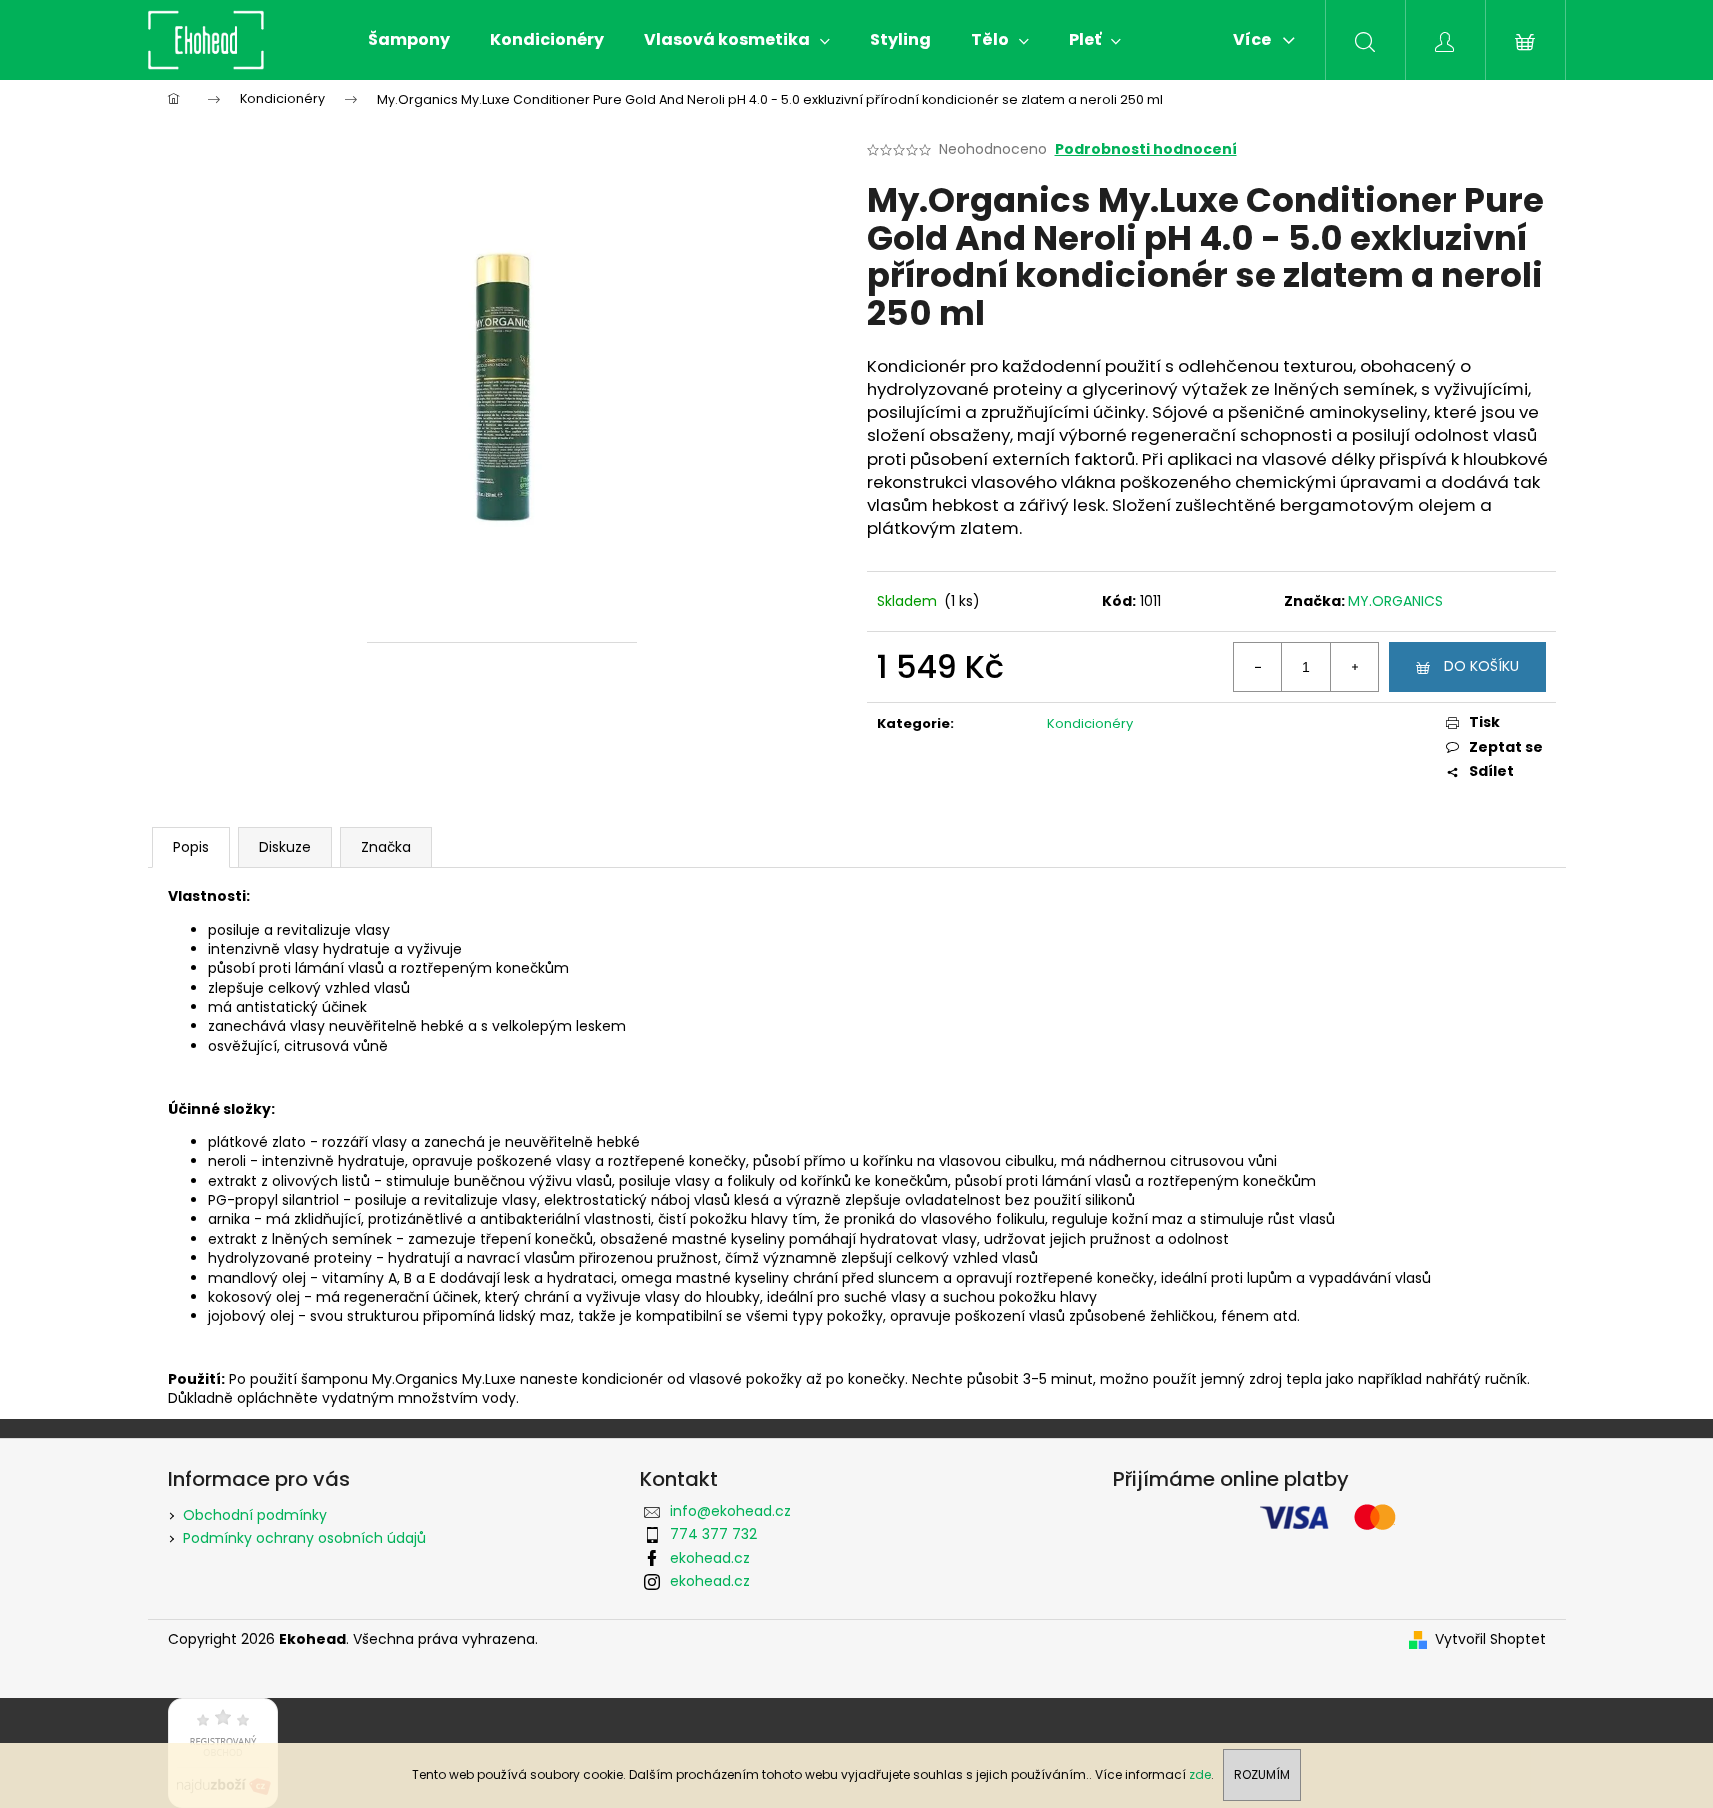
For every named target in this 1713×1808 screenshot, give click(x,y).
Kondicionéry (1090, 723)
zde (1200, 1774)
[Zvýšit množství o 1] (1354, 667)
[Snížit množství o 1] (1258, 667)
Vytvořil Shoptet (1490, 1639)
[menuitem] (409, 40)
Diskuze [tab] (285, 847)
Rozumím (1262, 1774)
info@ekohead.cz (730, 1511)
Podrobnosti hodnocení (1146, 149)
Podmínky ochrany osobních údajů (304, 1538)
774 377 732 (713, 1534)
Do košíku (1481, 666)
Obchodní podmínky (255, 1515)
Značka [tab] (386, 847)
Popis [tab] (191, 847)
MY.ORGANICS (1395, 601)
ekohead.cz (710, 1558)
